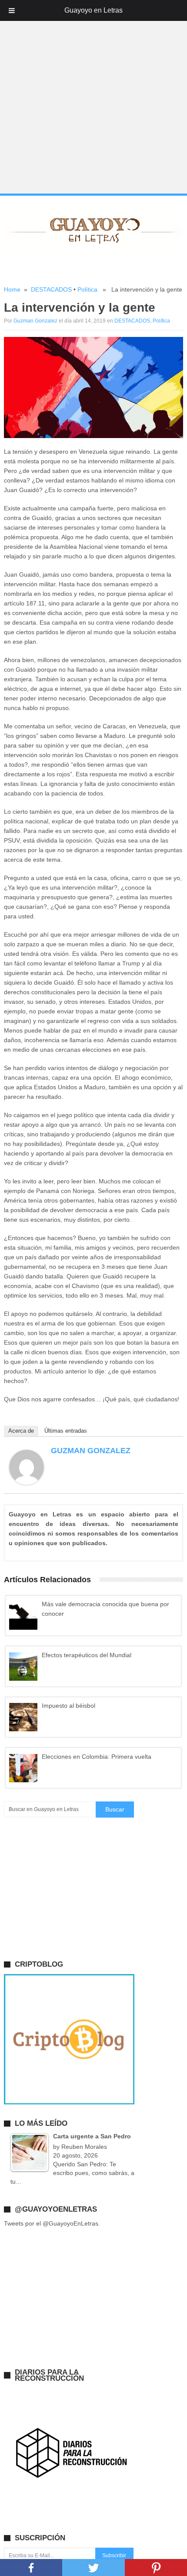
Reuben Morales (84, 2147)
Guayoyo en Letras (93, 10)
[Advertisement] (93, 97)
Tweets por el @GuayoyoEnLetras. (52, 2223)
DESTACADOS (51, 289)
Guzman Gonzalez (35, 321)
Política (87, 289)
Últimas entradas (66, 1431)
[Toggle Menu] (12, 10)
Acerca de (21, 1431)
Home (12, 289)
